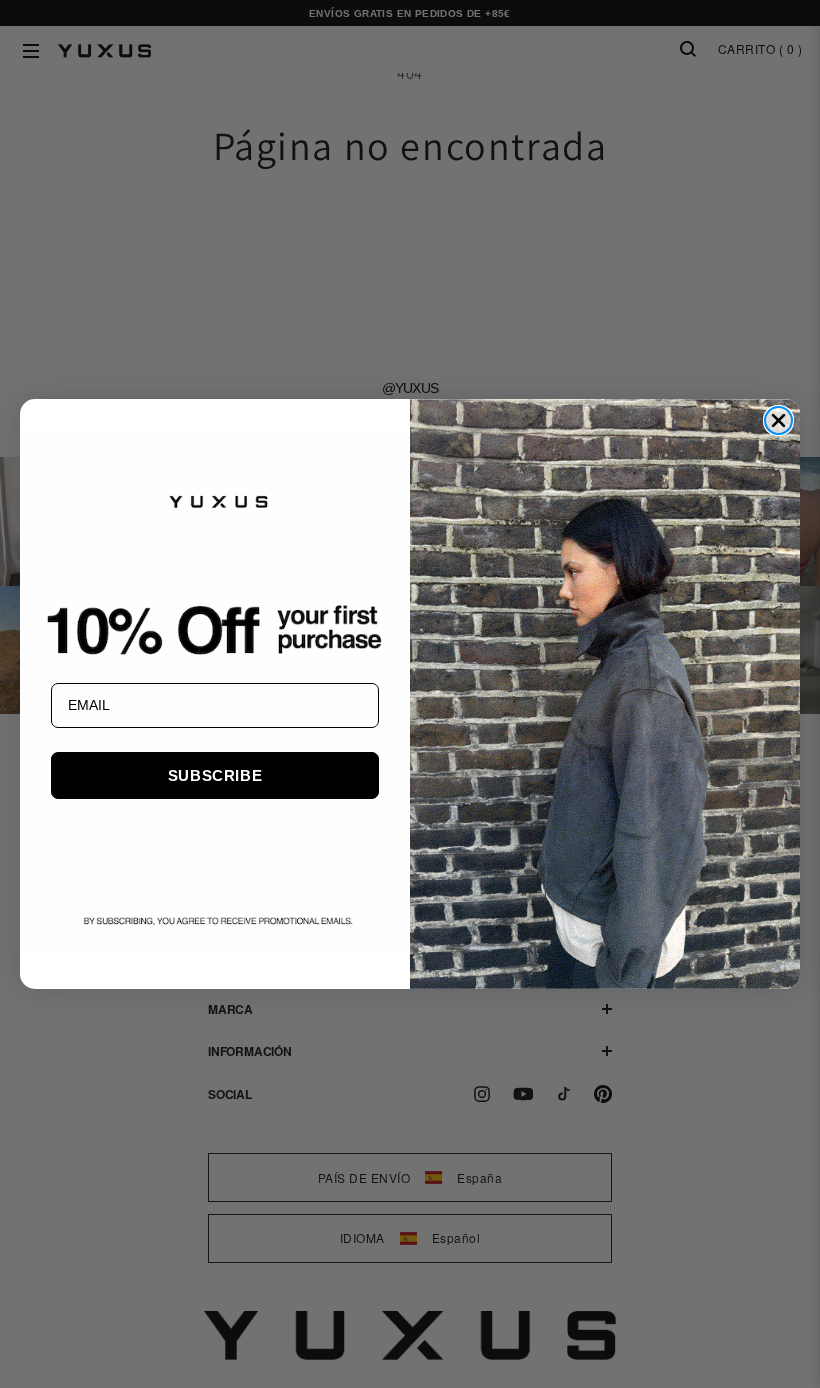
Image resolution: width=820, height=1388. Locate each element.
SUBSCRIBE (215, 775)
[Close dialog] (778, 420)
